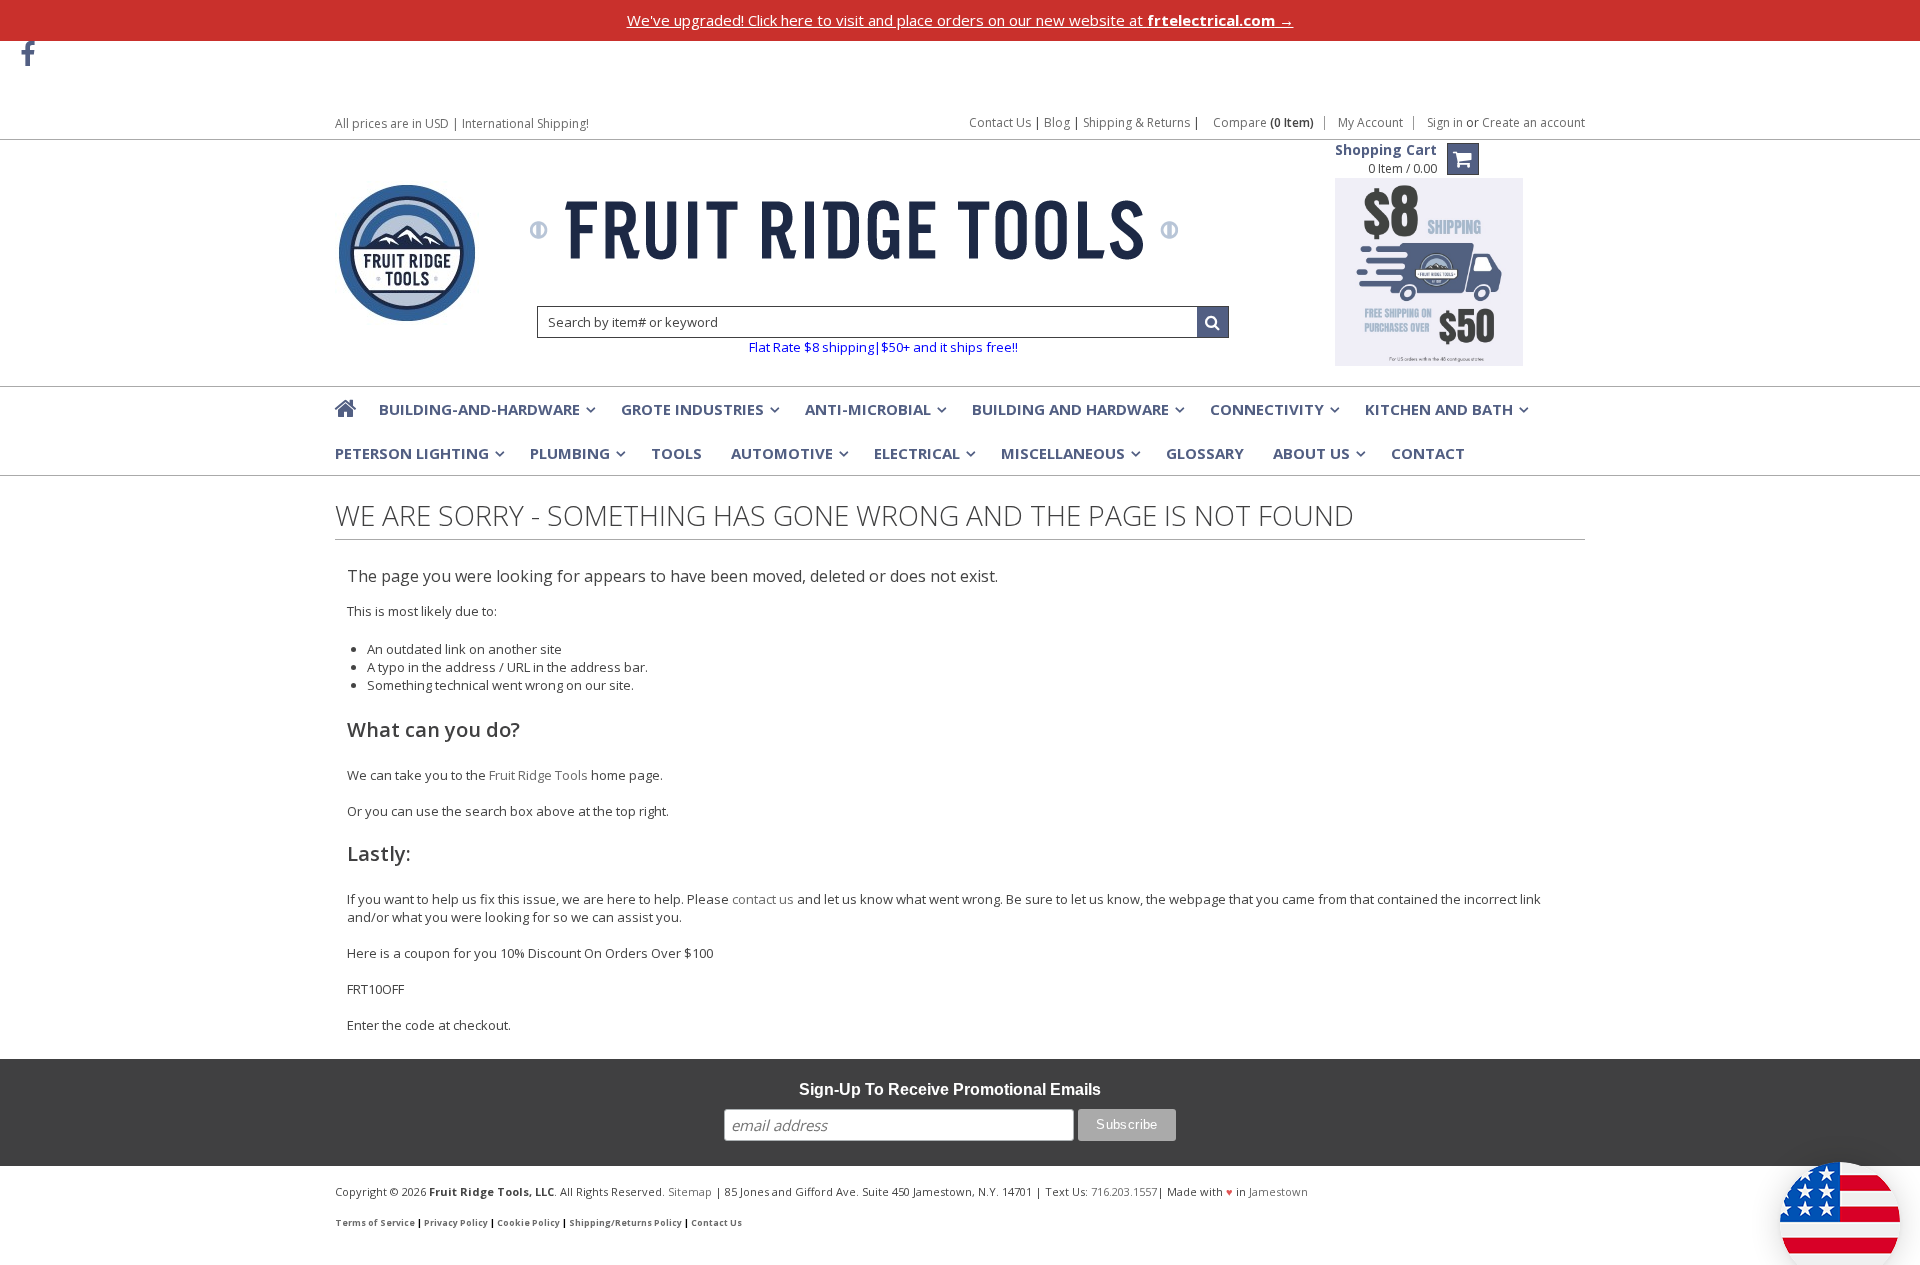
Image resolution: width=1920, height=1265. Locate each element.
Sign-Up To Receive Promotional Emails (950, 1089)
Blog (1057, 122)
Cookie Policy (528, 1223)
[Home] (347, 408)
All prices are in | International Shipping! (462, 123)
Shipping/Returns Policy (625, 1223)
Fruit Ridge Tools (538, 775)
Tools (676, 453)
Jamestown (1278, 1191)
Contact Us (1000, 122)
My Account (1370, 123)
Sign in (1445, 123)
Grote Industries (698, 415)
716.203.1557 (1124, 1191)
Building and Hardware (1076, 415)
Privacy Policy (456, 1223)
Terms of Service (375, 1223)
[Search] (1213, 322)
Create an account (1533, 123)
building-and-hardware (485, 415)
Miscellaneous (1069, 459)
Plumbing (576, 459)
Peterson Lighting (418, 459)
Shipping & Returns (1138, 122)
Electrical (923, 459)
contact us (763, 899)
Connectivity (1273, 415)
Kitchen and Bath (1445, 415)
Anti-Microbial (874, 415)
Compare (1263, 123)
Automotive (788, 459)
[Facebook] (27, 54)
